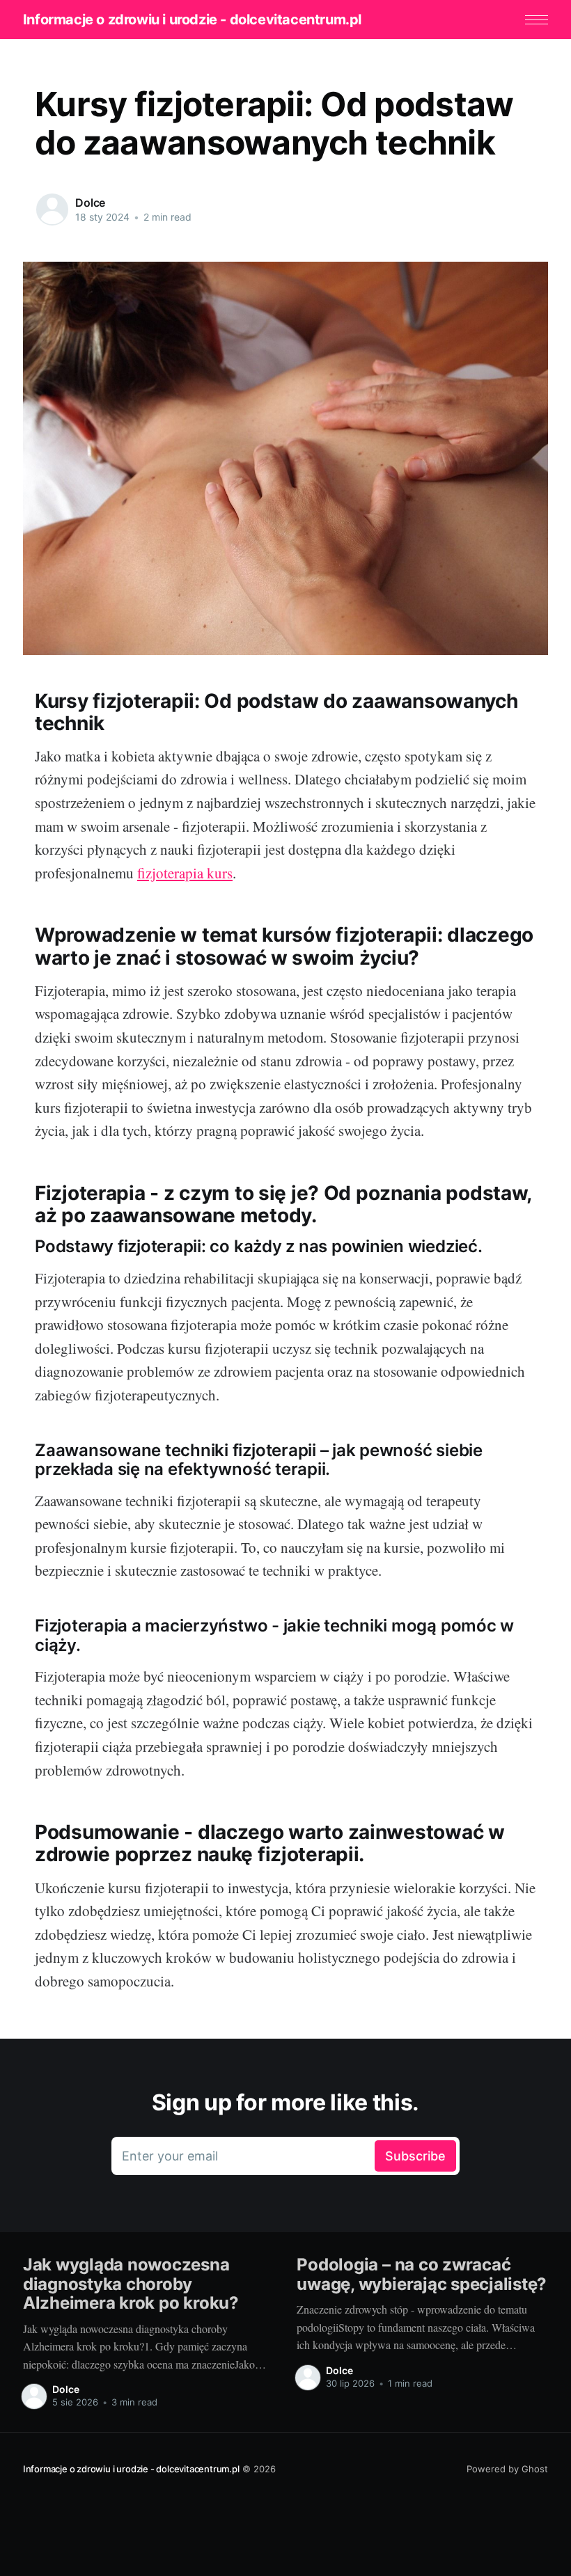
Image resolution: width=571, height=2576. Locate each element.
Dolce (90, 203)
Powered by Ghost (507, 2469)
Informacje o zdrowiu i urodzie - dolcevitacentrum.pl (192, 19)
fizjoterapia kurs (185, 873)
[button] (537, 20)
